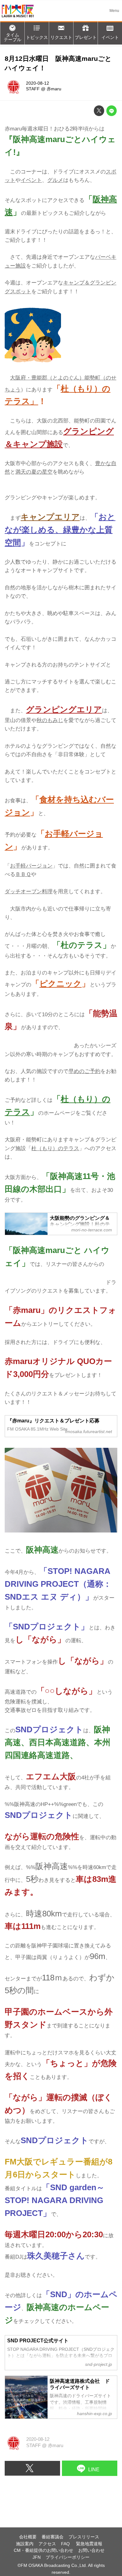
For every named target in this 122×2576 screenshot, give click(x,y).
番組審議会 (53, 2537)
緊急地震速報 (89, 2544)
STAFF (33, 89)
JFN (37, 2557)
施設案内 (25, 2544)
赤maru (54, 89)
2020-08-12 (38, 83)
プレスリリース (84, 2537)
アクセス (47, 2544)
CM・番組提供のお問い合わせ (43, 2550)
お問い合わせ (91, 2550)
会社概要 (28, 2537)
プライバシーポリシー (68, 2557)
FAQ (66, 2544)
